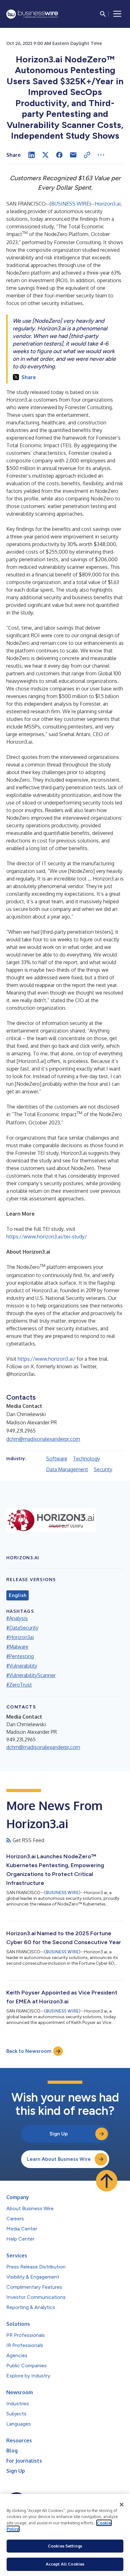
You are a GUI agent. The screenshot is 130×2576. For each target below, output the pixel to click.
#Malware (17, 1647)
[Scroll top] (107, 2181)
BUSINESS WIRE (70, 204)
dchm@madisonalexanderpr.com (43, 1439)
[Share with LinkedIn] (32, 155)
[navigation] (117, 14)
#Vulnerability (22, 1666)
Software (57, 1459)
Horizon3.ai (108, 204)
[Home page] (32, 14)
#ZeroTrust (19, 1685)
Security (103, 1469)
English (18, 1595)
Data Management (67, 1469)
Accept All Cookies (65, 2564)
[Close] (122, 2505)
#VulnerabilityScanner (31, 1675)
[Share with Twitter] (45, 155)
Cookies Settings (65, 2546)
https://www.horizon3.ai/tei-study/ (47, 1237)
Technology (86, 1459)
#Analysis (17, 1618)
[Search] (103, 14)
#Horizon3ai (20, 1637)
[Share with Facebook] (59, 155)
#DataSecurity (22, 1628)
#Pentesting (20, 1656)
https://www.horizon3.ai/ (47, 1359)
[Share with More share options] (101, 155)
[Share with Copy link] (87, 155)
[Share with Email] (73, 155)
